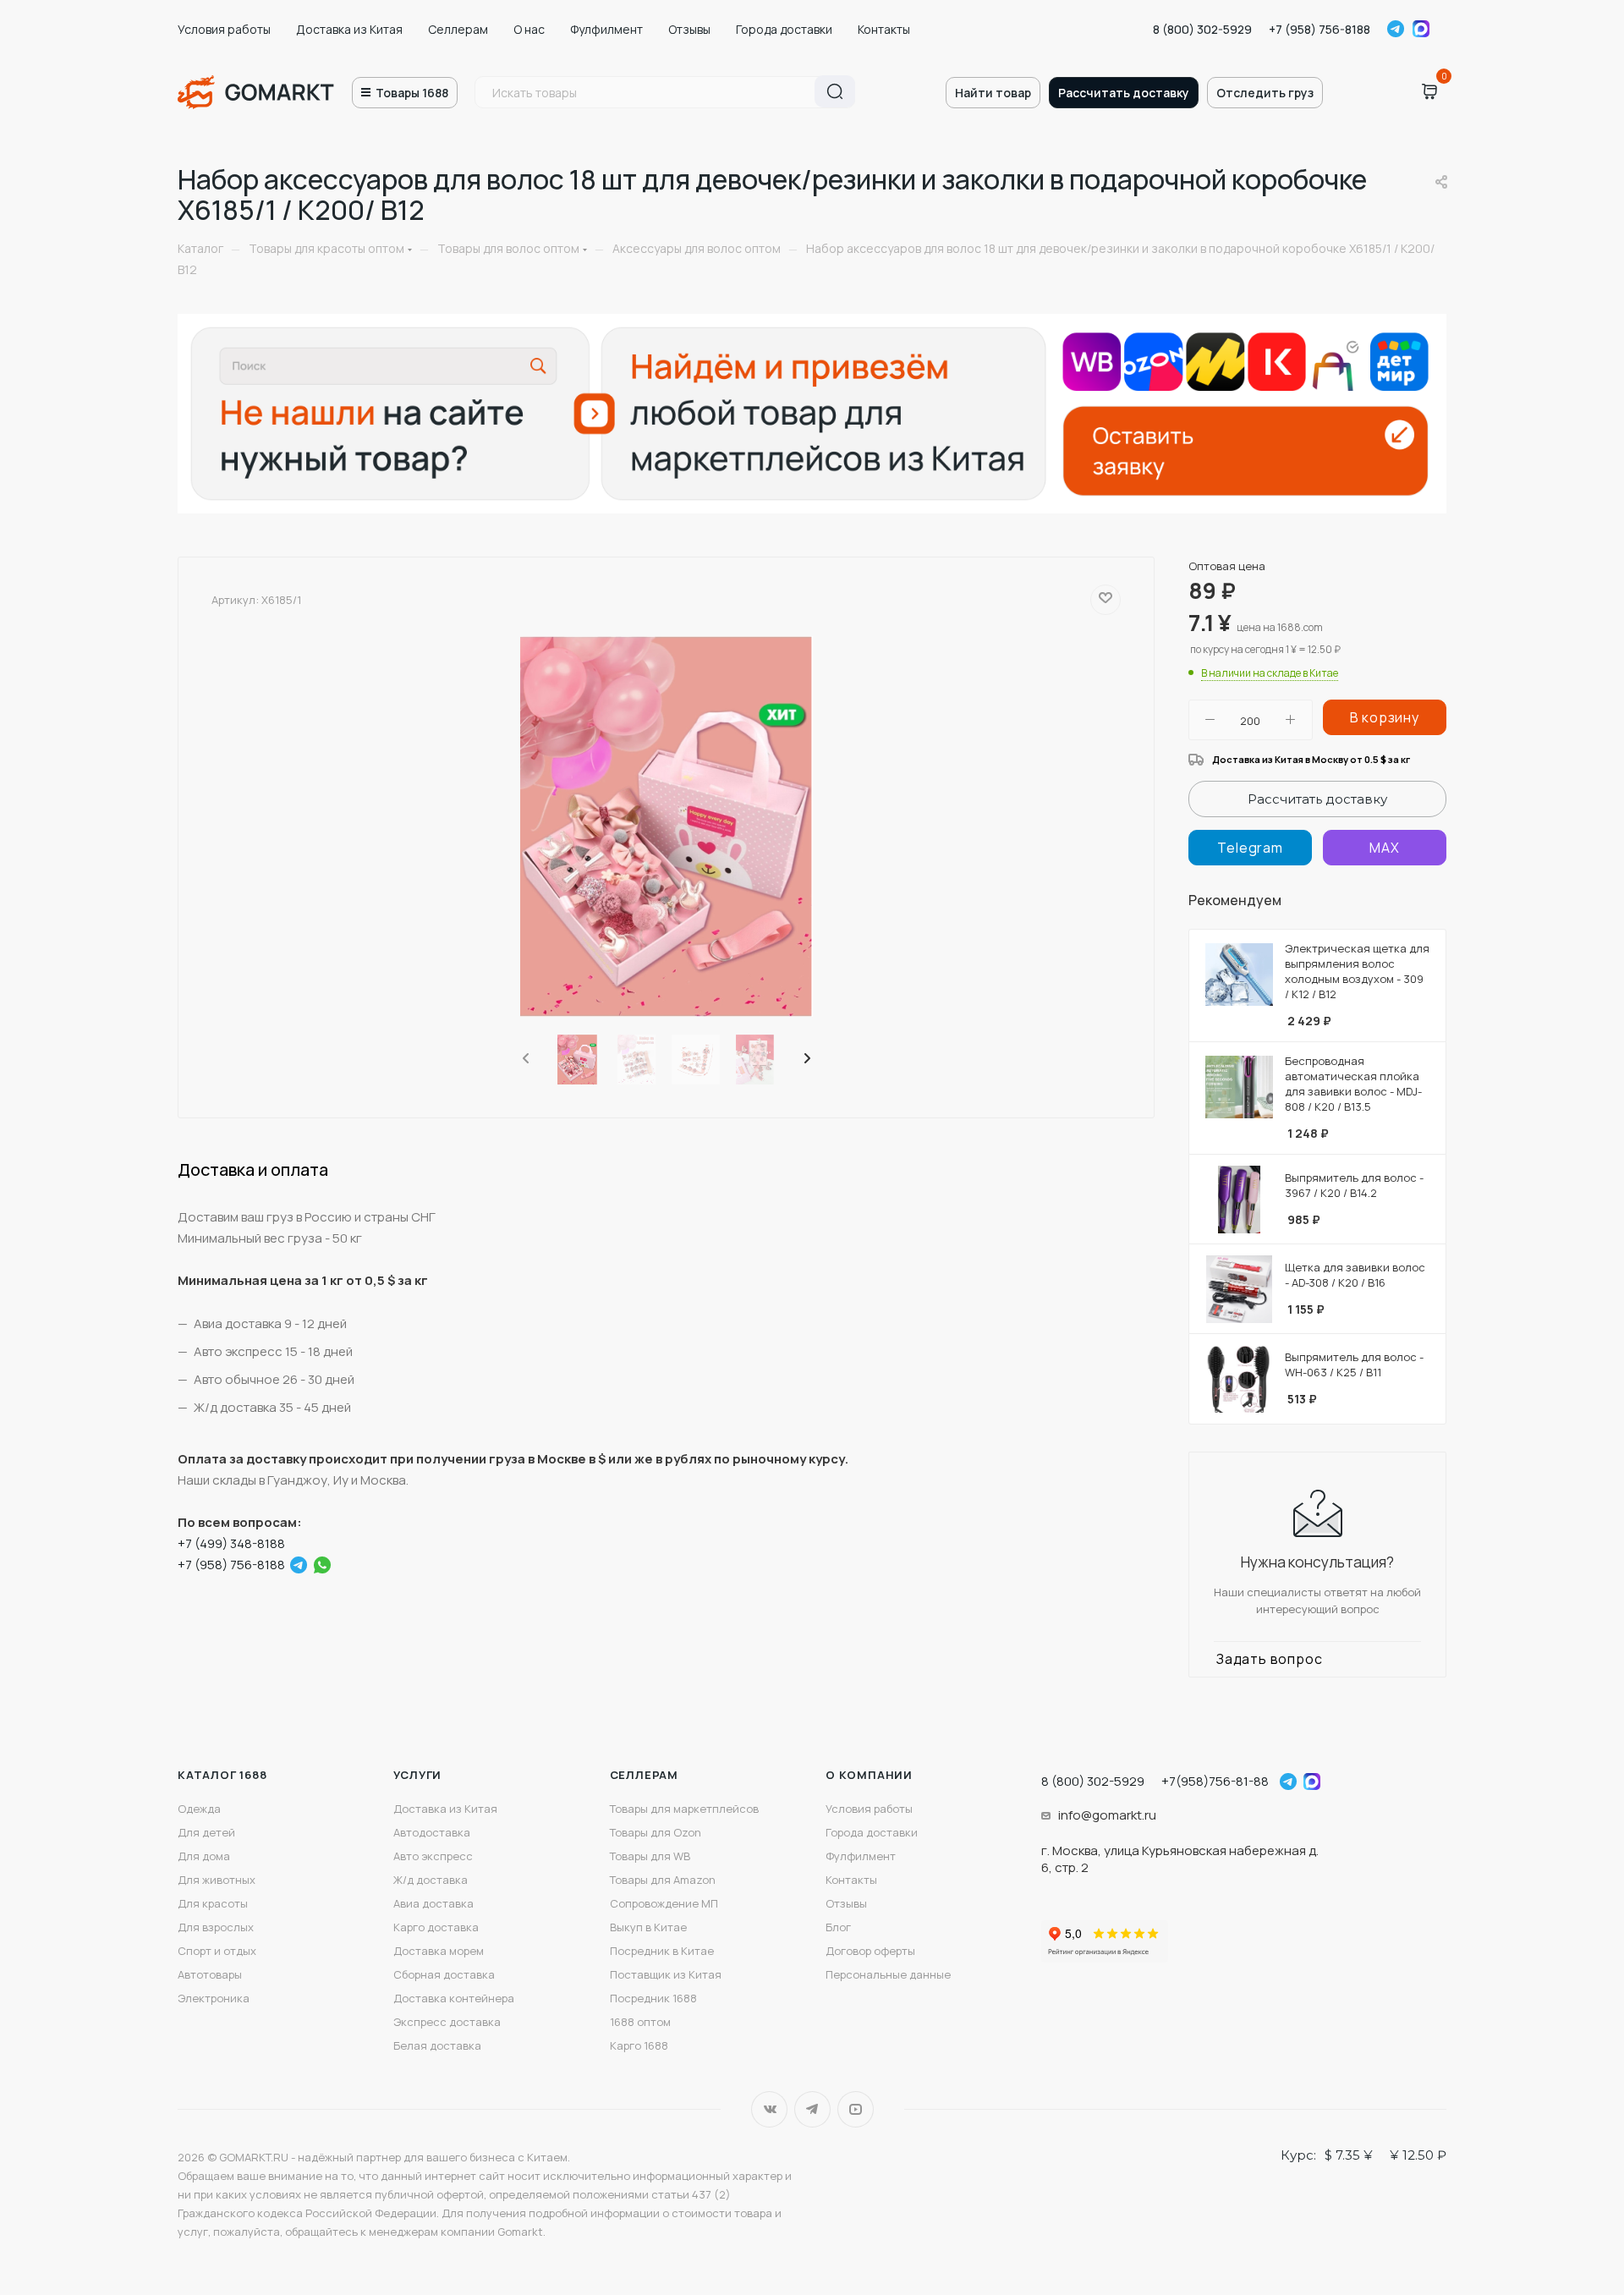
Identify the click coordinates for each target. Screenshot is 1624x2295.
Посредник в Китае (662, 1951)
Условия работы (224, 29)
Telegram (1396, 29)
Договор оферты (870, 1951)
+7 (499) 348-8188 (231, 1543)
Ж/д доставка (431, 1880)
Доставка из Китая (349, 29)
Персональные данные (888, 1974)
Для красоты (213, 1903)
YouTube (856, 2109)
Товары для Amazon (663, 1880)
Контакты (884, 29)
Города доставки (784, 29)
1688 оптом (640, 2022)
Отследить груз (1265, 93)
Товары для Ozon (656, 1832)
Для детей (206, 1832)
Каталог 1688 (222, 1775)
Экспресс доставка (447, 2022)
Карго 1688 (639, 2045)
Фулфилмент (606, 29)
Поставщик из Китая (666, 1974)
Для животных (217, 1880)
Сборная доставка (444, 1974)
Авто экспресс (433, 1856)
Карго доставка (436, 1927)
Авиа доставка (433, 1903)
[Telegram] (299, 1565)
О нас (529, 29)
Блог (838, 1927)
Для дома (204, 1856)
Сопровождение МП (664, 1903)
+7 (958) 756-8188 (1319, 29)
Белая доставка (437, 2045)
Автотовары (210, 1974)
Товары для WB (650, 1856)
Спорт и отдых (217, 1951)
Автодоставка (432, 1832)
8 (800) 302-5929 (1202, 29)
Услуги (417, 1775)
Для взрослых (216, 1927)
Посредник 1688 (653, 1998)
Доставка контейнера (454, 1998)
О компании (869, 1775)
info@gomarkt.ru (1107, 1815)
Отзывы (689, 29)
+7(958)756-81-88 (1215, 1781)
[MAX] (1385, 848)
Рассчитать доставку (1124, 93)
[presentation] (524, 1059)
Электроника (214, 1998)
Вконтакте (769, 2109)
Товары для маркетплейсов (684, 1809)
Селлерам (458, 29)
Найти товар (993, 93)
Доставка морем (439, 1951)
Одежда (199, 1809)
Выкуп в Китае (648, 1927)
